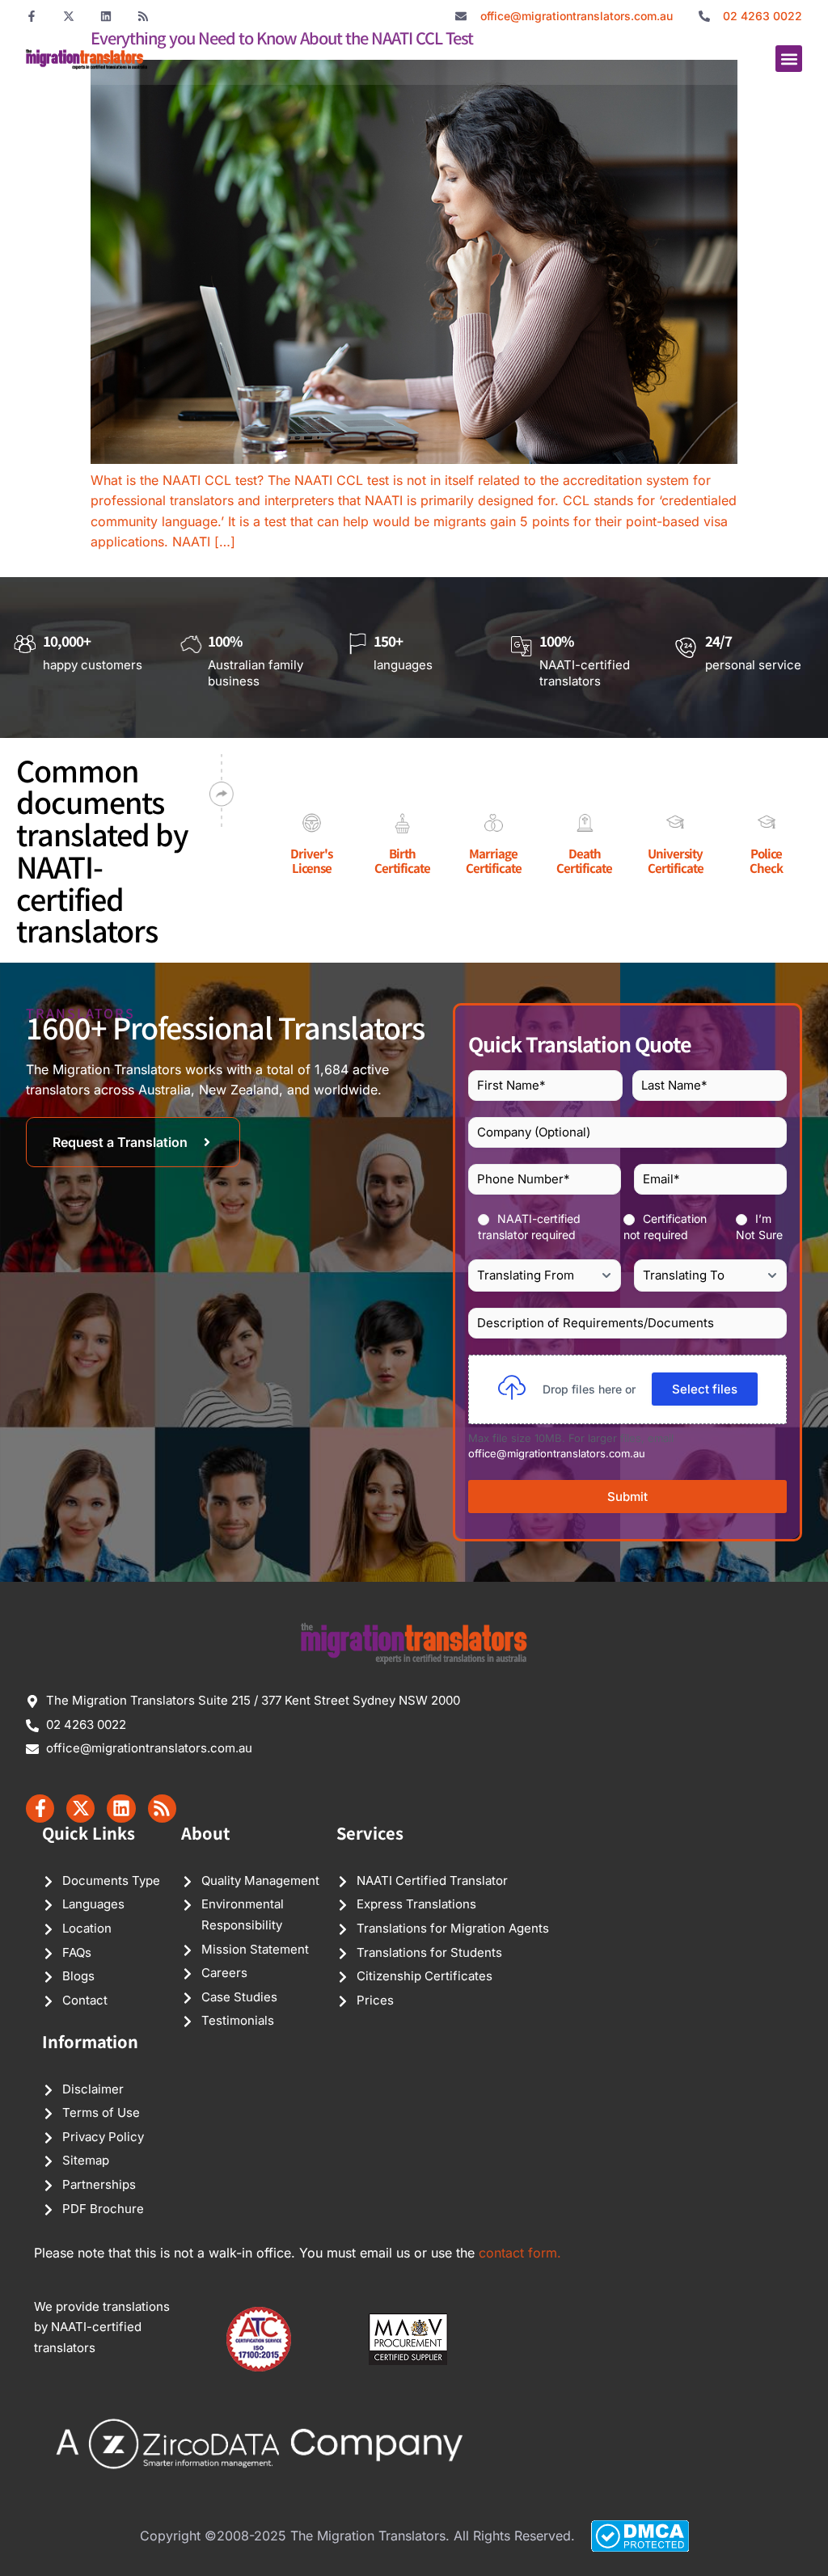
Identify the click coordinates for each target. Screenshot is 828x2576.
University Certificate (676, 860)
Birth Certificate (402, 860)
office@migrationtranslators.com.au (557, 1453)
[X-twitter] (69, 16)
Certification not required (665, 1227)
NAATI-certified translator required (529, 1227)
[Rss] (143, 16)
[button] (789, 59)
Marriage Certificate (494, 860)
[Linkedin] (106, 16)
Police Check (766, 860)
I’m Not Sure (759, 1227)
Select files (705, 1389)
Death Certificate (584, 860)
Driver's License (311, 860)
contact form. (520, 2253)
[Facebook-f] (32, 16)
